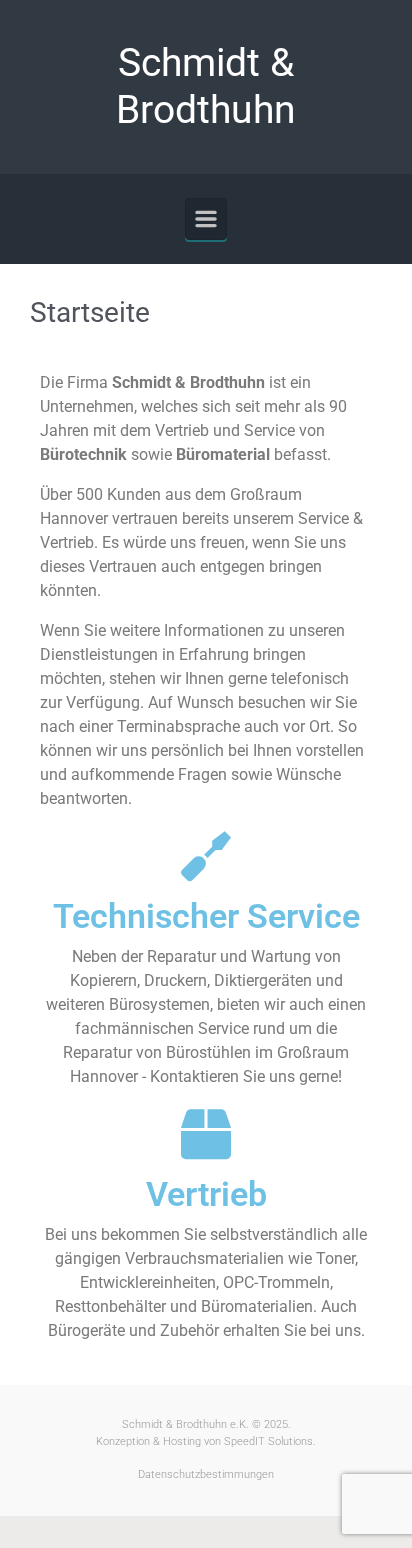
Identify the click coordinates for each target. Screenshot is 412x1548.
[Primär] (206, 219)
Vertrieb (206, 1194)
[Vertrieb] (206, 1134)
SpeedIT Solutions (268, 1441)
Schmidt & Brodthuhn (206, 86)
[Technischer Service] (206, 856)
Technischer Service (206, 916)
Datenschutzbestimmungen (206, 1474)
